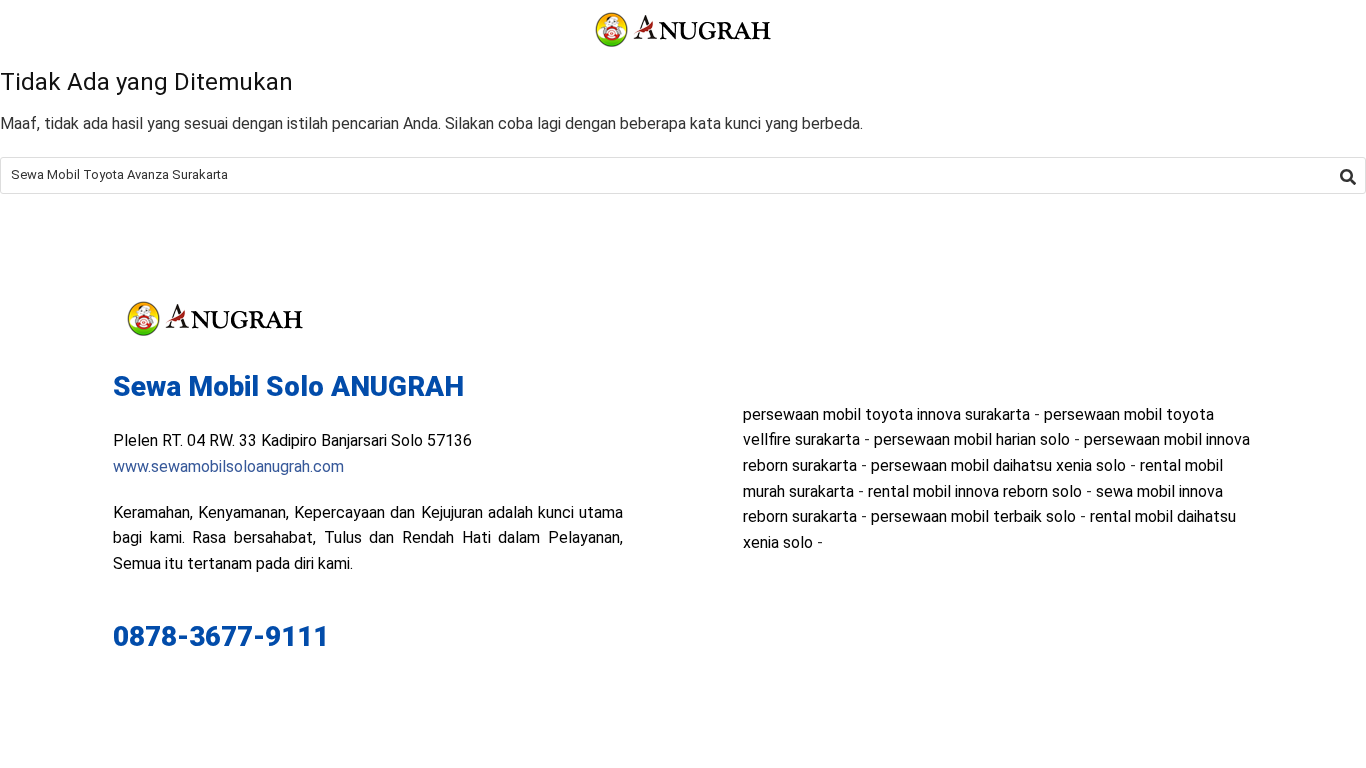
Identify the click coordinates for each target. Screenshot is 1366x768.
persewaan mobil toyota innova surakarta (886, 414)
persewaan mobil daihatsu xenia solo (998, 465)
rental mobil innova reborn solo (975, 491)
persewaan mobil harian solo (972, 439)
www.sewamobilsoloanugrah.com (228, 466)
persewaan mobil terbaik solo (973, 516)
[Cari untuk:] (683, 175)
